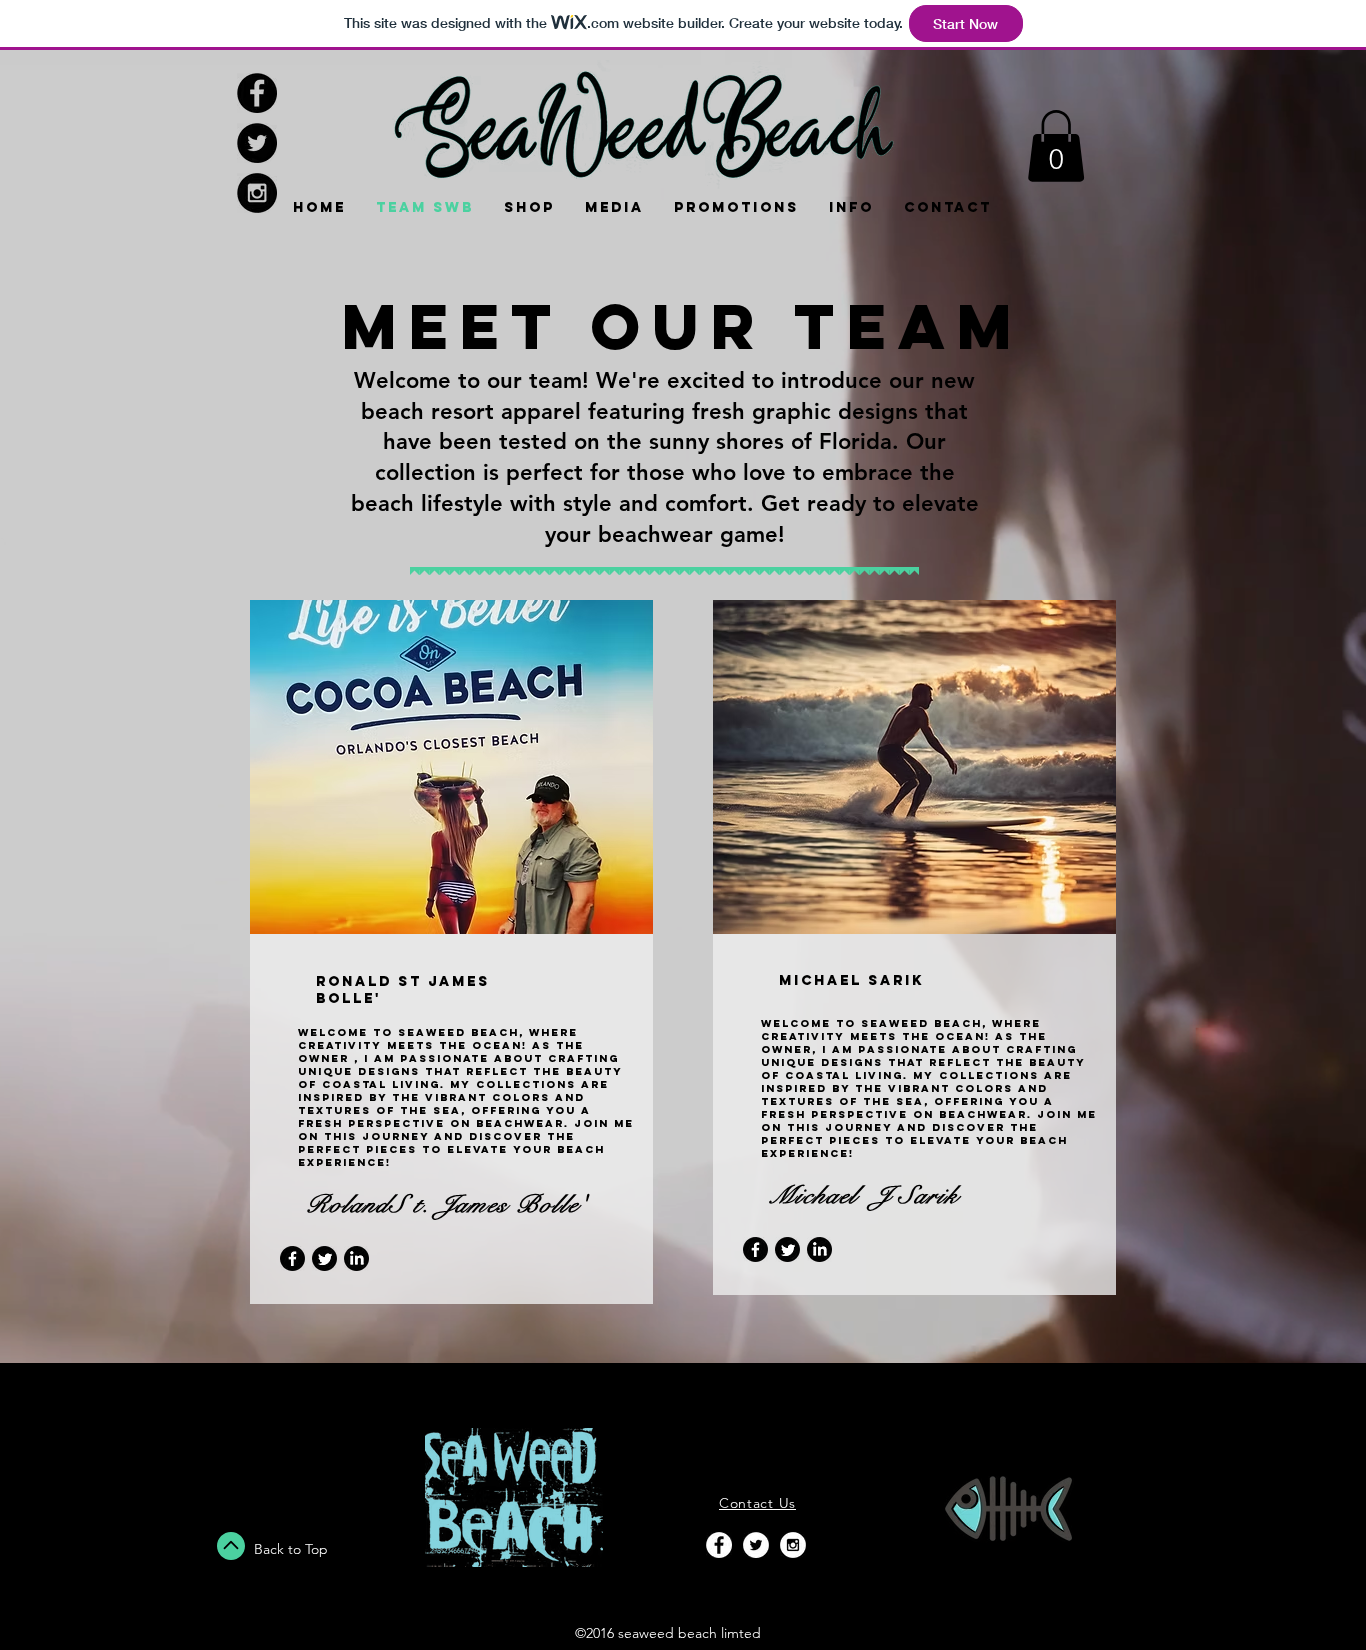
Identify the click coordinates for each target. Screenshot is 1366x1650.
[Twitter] (324, 1258)
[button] (1056, 146)
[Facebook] (292, 1258)
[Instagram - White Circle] (793, 1545)
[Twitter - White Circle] (756, 1545)
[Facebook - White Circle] (719, 1545)
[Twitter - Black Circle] (257, 143)
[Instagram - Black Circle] (257, 193)
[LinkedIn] (356, 1258)
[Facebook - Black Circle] (257, 93)
